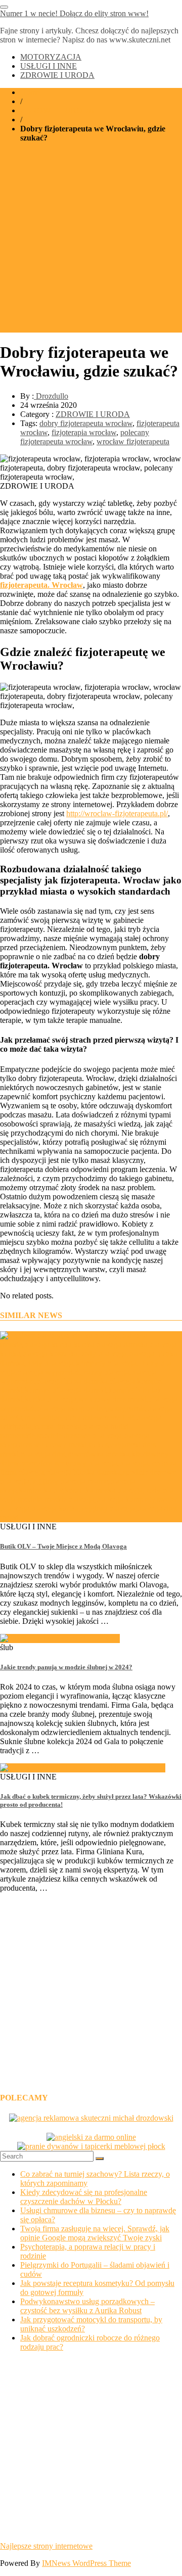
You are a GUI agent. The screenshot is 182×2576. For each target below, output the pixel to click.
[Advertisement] (91, 242)
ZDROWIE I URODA (57, 75)
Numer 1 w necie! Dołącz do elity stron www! (74, 13)
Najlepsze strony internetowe (46, 2546)
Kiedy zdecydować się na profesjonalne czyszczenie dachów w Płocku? (84, 2197)
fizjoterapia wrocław (84, 432)
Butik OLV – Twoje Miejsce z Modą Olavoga (63, 1546)
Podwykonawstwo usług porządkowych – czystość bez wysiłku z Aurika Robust (87, 2306)
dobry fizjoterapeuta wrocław (86, 423)
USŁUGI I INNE (49, 66)
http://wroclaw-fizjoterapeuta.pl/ (117, 813)
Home (30, 92)
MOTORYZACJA (51, 57)
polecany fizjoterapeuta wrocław (85, 437)
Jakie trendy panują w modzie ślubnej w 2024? (66, 1667)
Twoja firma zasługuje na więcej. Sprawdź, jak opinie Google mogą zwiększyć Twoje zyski (95, 2233)
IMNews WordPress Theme (86, 2563)
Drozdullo (51, 396)
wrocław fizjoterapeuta (133, 441)
